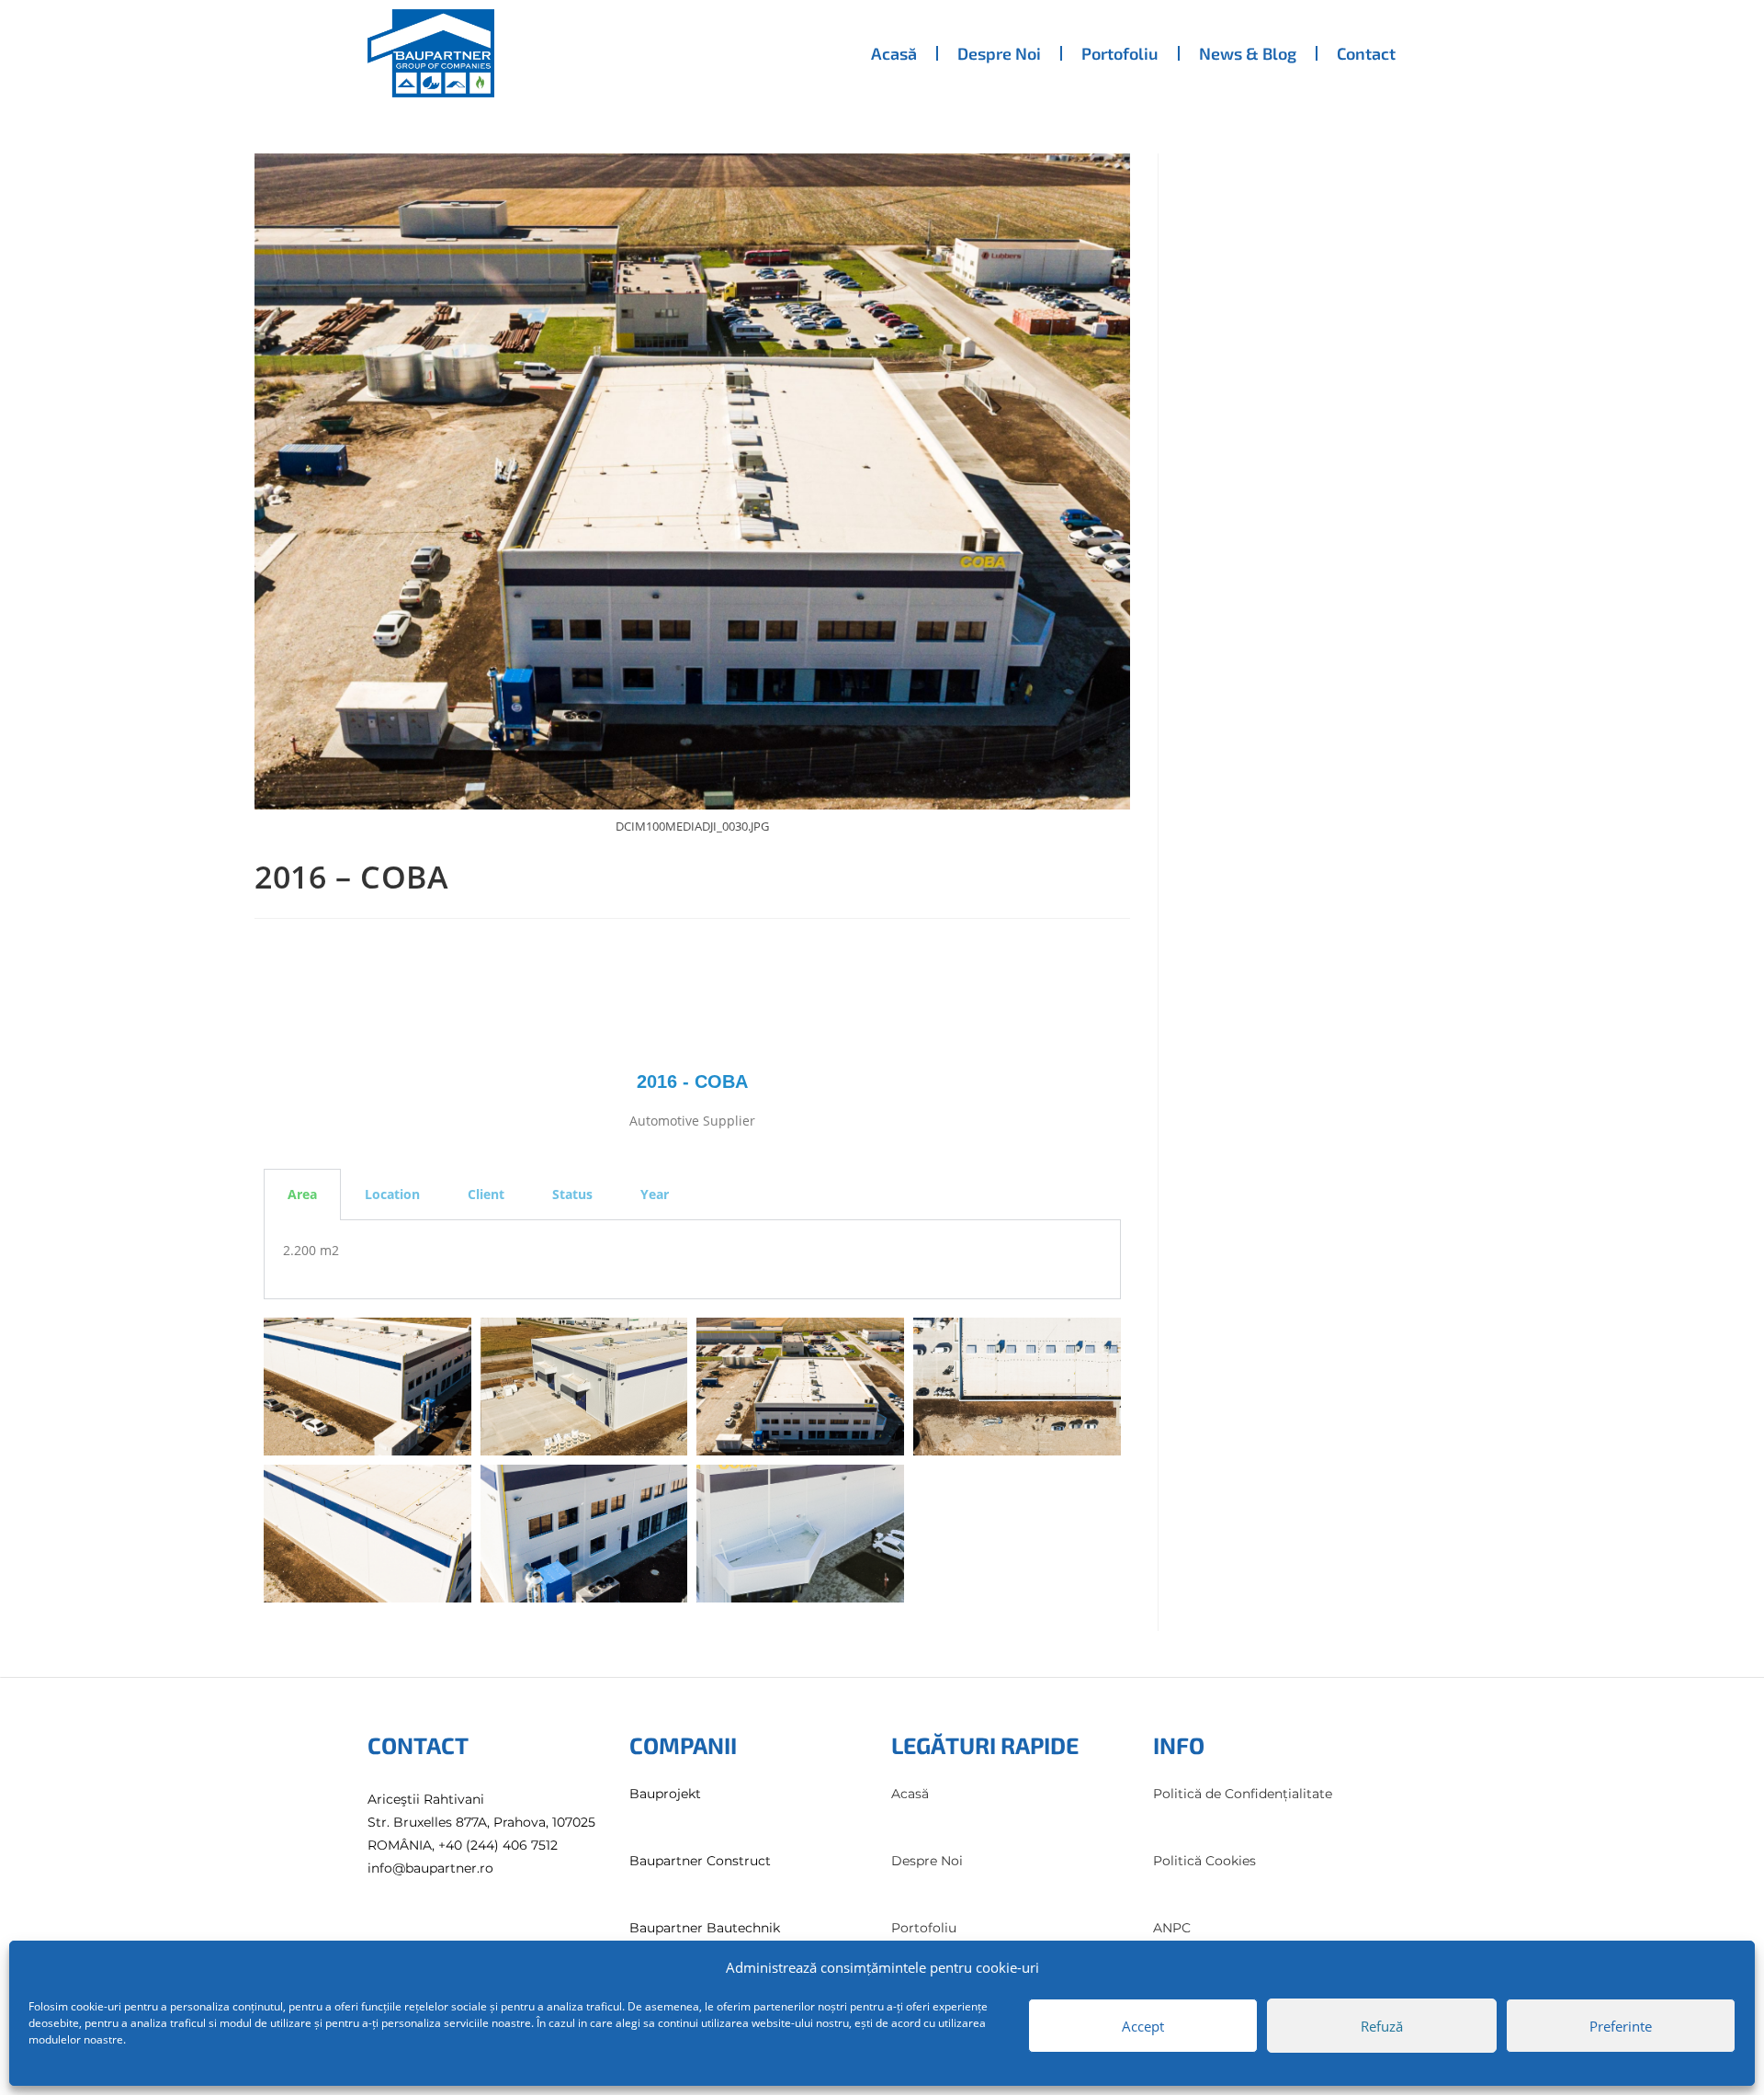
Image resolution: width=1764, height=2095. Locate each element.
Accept (1143, 2026)
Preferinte (1621, 2026)
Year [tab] (655, 1194)
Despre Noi (999, 53)
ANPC (1172, 1928)
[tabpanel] (692, 1260)
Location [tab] (392, 1194)
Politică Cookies (1204, 1861)
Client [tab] (486, 1194)
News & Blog (1248, 53)
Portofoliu (1120, 53)
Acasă (894, 53)
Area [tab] (302, 1194)
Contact (1366, 53)
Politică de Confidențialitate (1243, 1794)
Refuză (1382, 2026)
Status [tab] (572, 1194)
